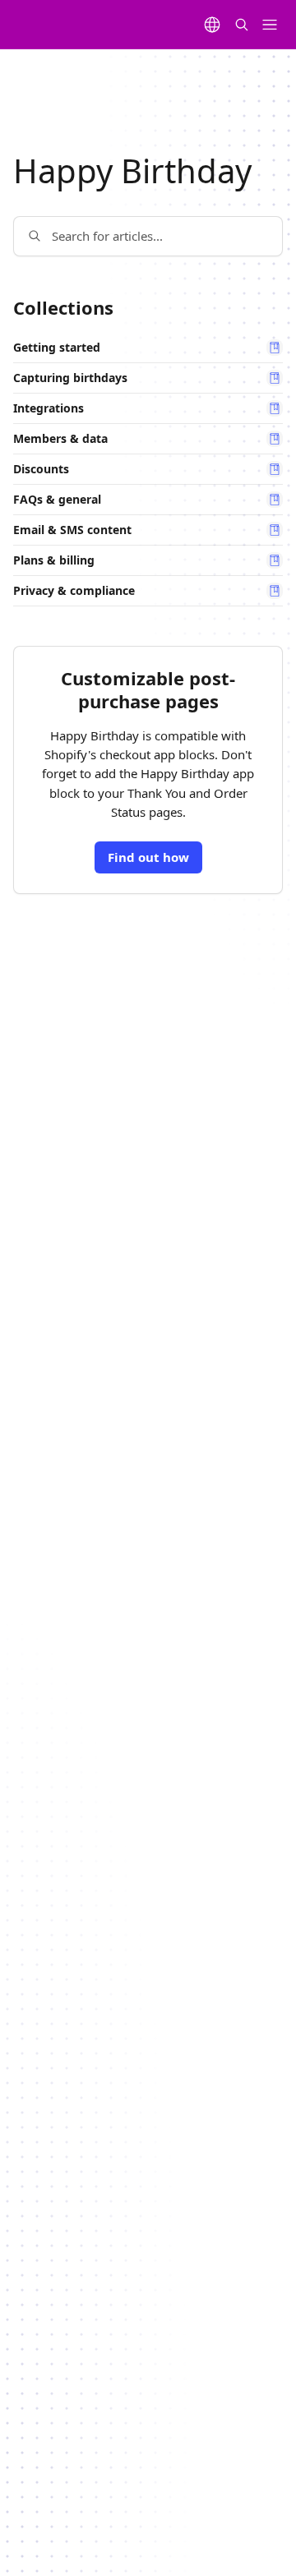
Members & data (60, 439)
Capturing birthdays (70, 378)
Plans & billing (54, 560)
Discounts (41, 469)
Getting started (57, 348)
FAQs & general (57, 500)
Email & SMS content (72, 530)
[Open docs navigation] (270, 25)
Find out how (148, 857)
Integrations (49, 408)
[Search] (242, 25)
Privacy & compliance (74, 591)
